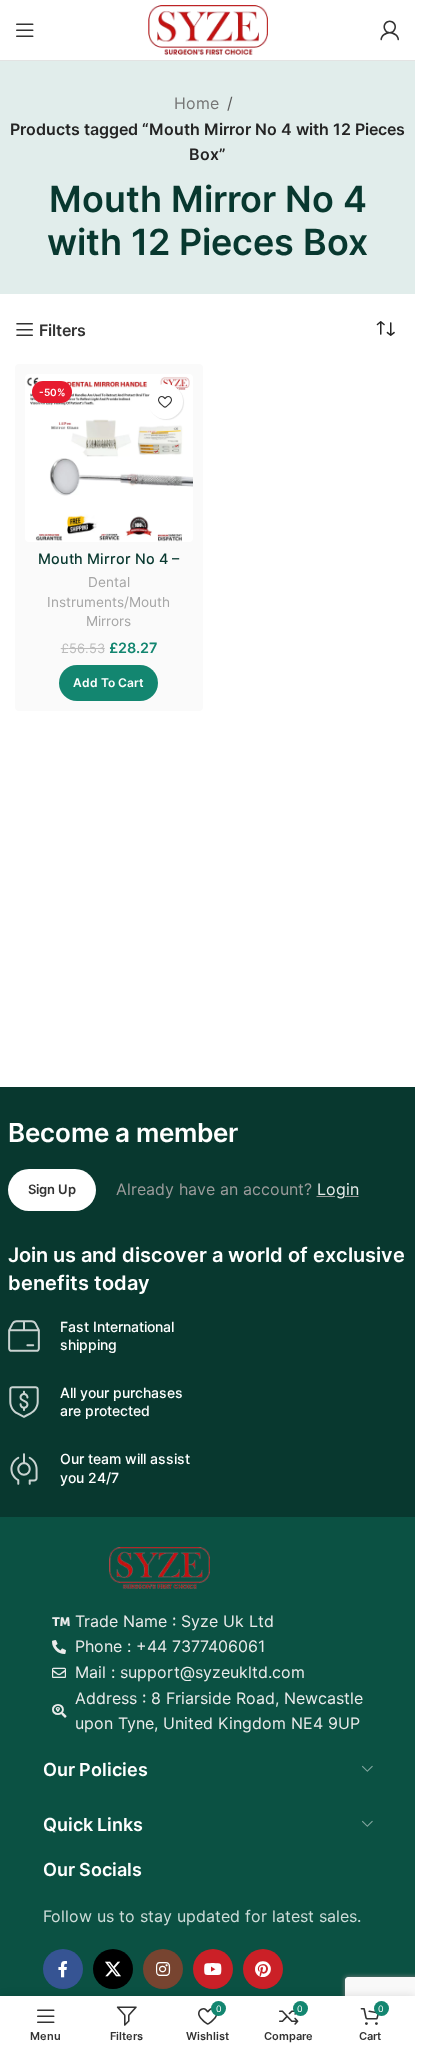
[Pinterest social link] (263, 1969)
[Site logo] (208, 28)
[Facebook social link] (63, 1969)
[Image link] (159, 1566)
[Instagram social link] (163, 1969)
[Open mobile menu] (25, 30)
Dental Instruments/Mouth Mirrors (108, 601)
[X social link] (113, 1969)
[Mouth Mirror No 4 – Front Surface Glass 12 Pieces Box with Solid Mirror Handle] (109, 458)
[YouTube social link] (213, 1969)
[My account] (390, 30)
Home (196, 103)
